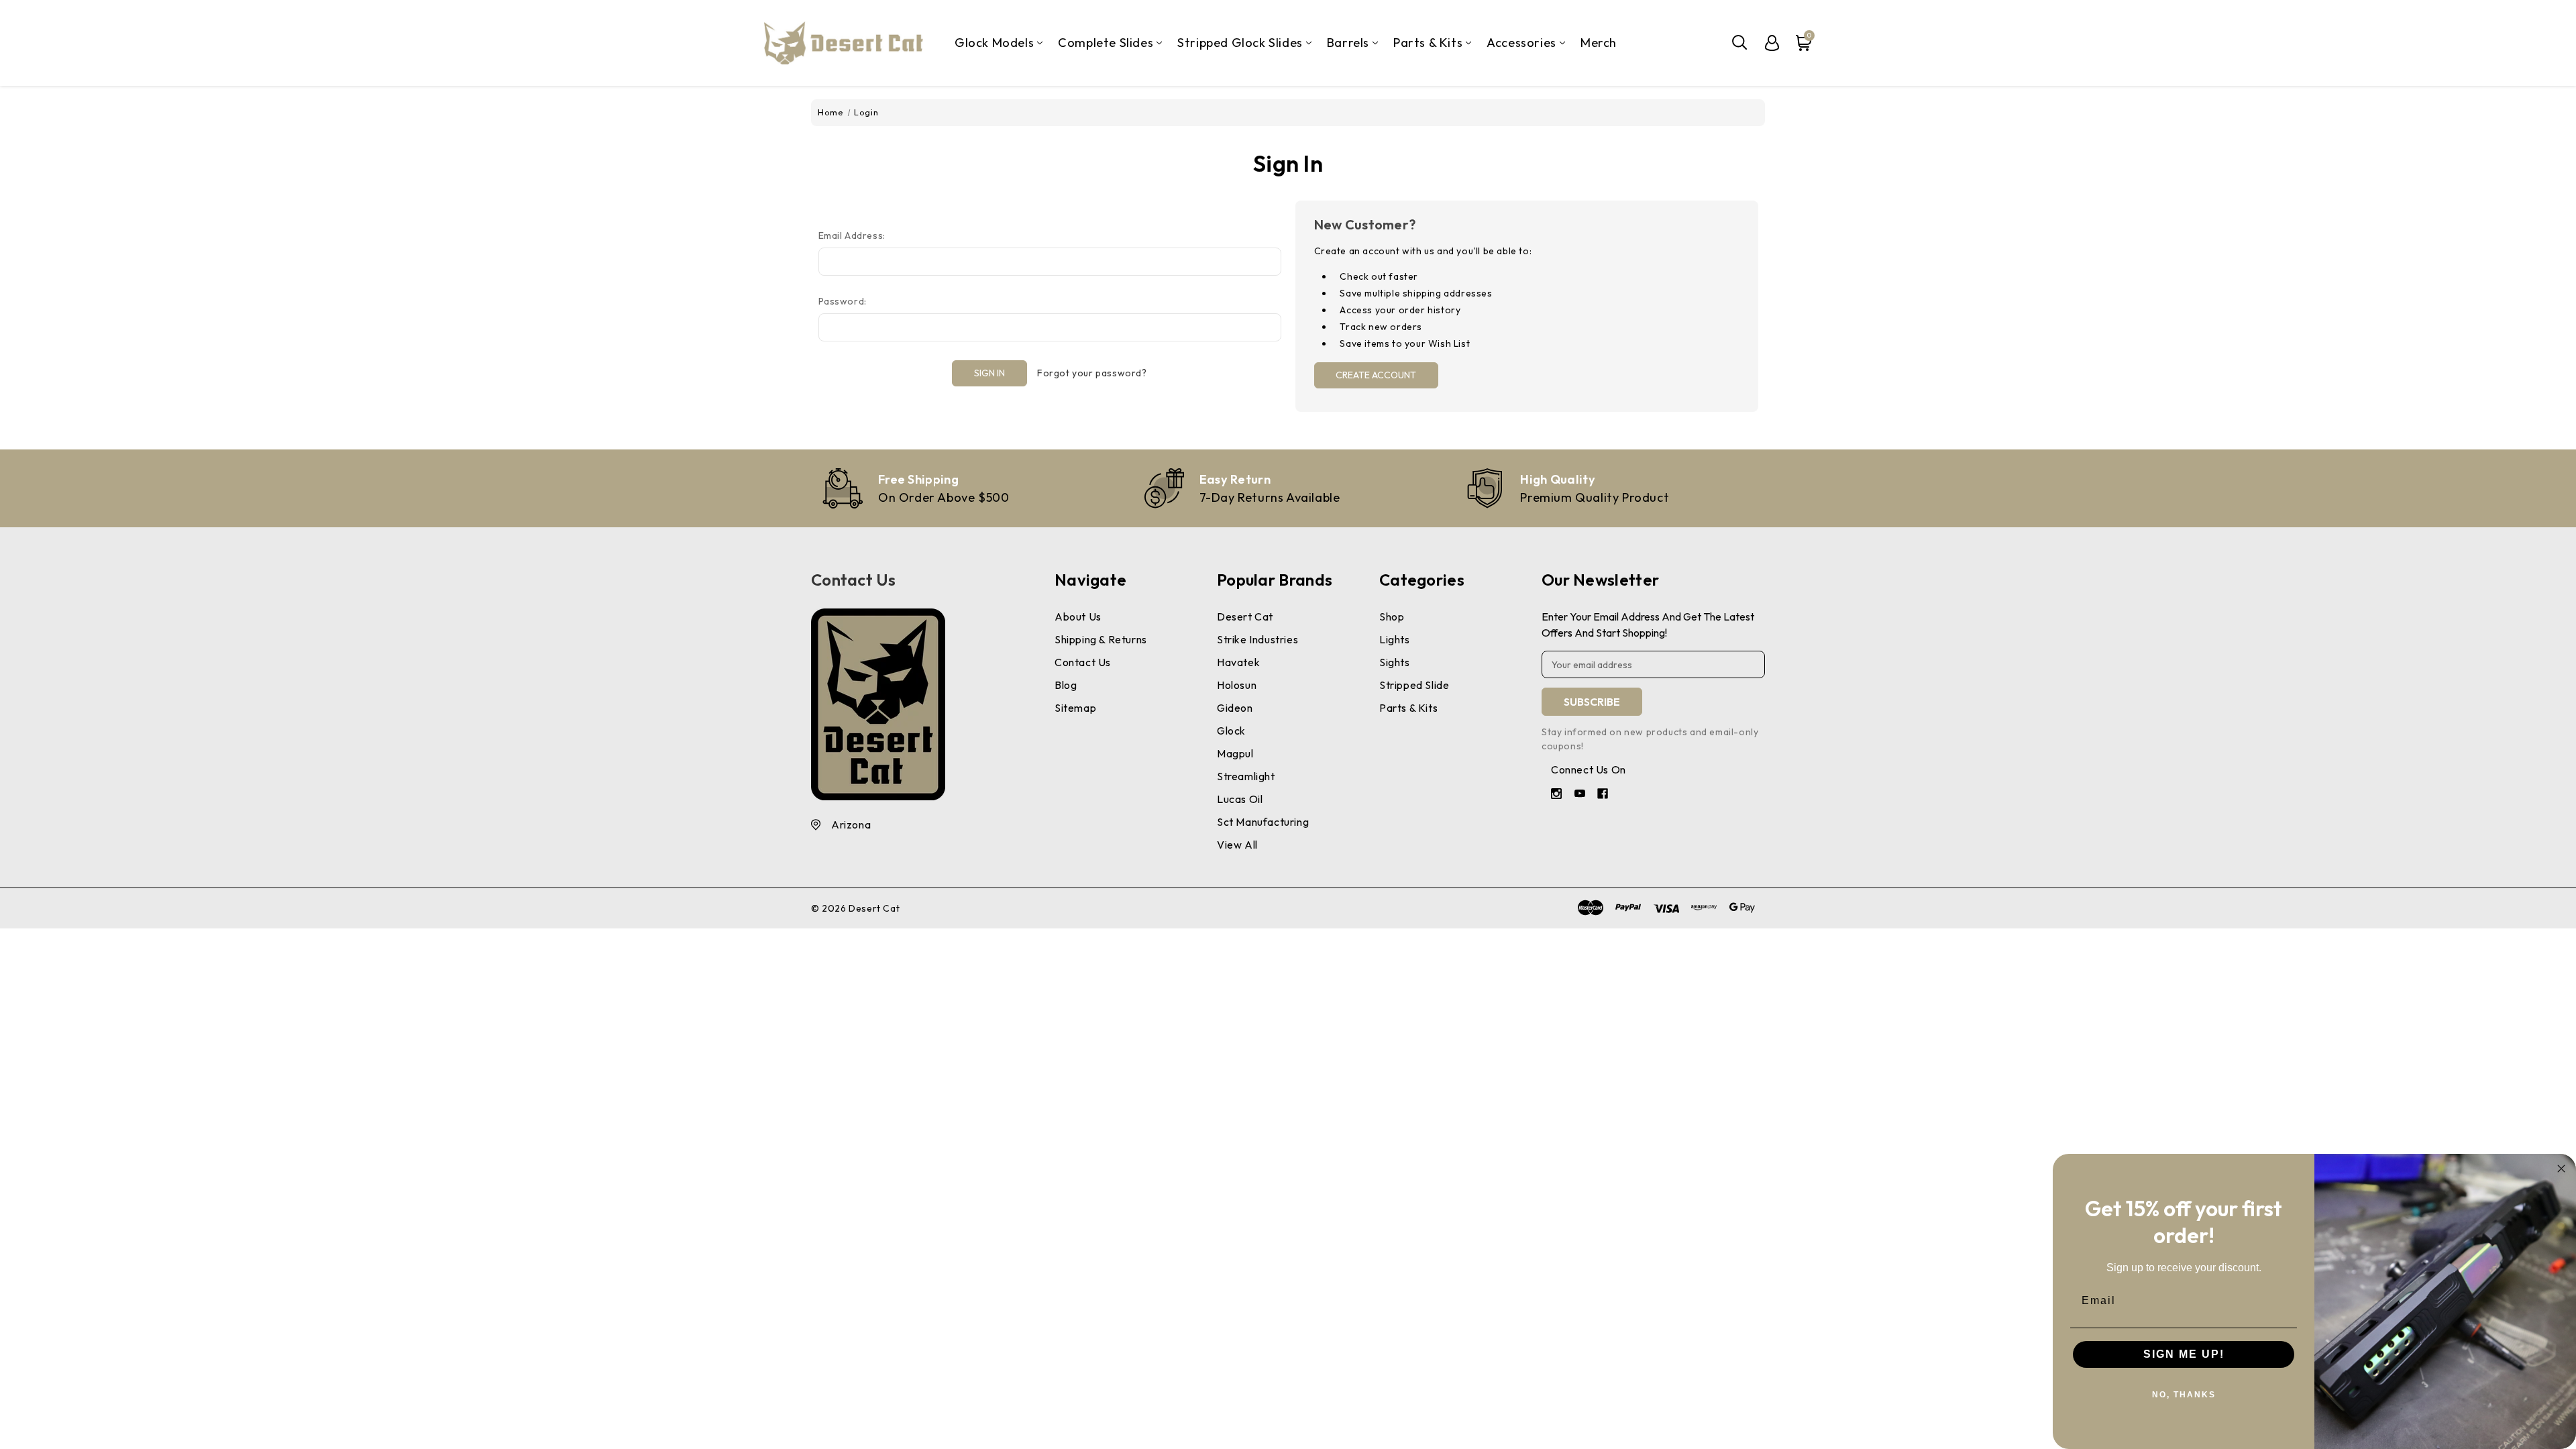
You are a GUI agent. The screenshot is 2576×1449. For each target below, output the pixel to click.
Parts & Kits (1428, 43)
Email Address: (852, 235)
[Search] (1740, 43)
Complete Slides (1106, 43)
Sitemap (1075, 708)
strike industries (1257, 639)
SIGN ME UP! (2184, 1354)
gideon (1235, 708)
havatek (1238, 662)
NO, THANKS (2184, 1395)
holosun (1237, 685)
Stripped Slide (1414, 685)
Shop (1392, 616)
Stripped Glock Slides (1240, 43)
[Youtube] (1581, 795)
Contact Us (853, 580)
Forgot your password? (1092, 373)
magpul (1235, 753)
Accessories (1521, 43)
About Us (1078, 616)
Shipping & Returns (1101, 639)
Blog (1066, 685)
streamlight (1246, 776)
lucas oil (1240, 799)
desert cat (1245, 616)
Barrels (1348, 43)
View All (1237, 845)
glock (1231, 731)
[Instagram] (1558, 795)
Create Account (1376, 375)
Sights (1395, 662)
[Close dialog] (2561, 1169)
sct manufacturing (1263, 822)
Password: (843, 301)
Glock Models (994, 43)
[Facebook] (1604, 795)
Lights (1395, 639)
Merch (1599, 43)
